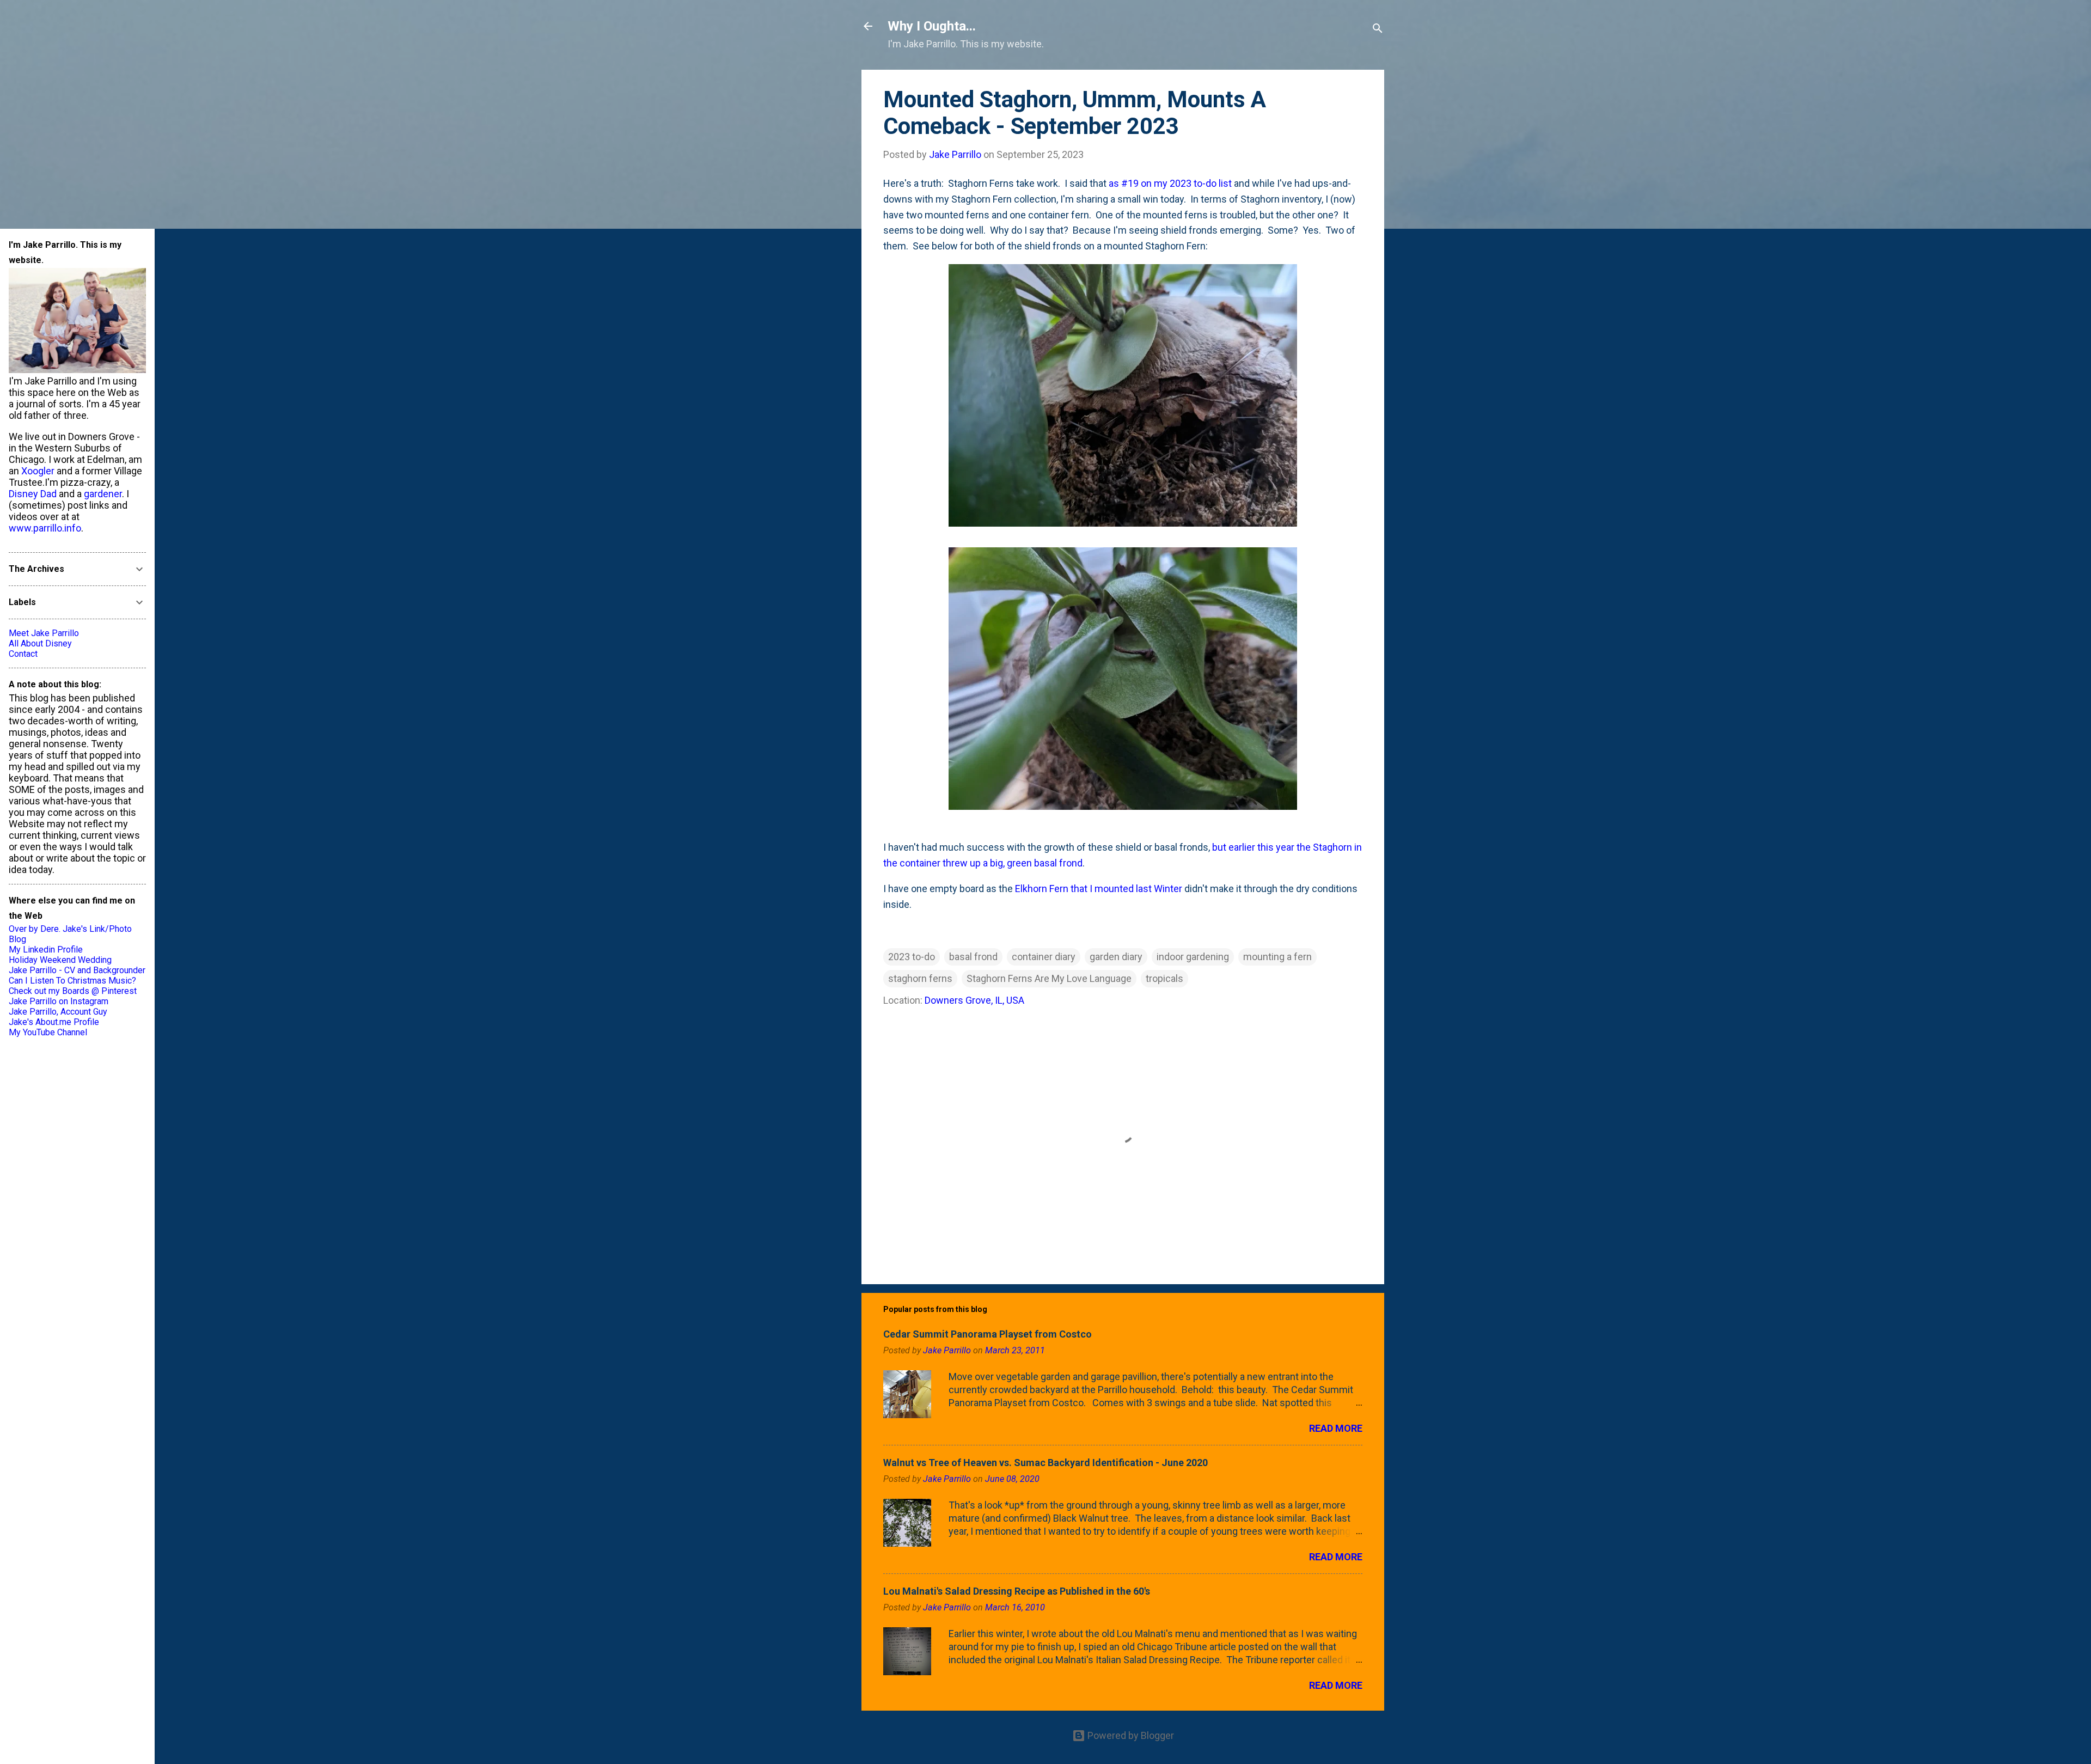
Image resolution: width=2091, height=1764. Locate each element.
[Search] (1378, 30)
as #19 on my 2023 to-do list (1170, 183)
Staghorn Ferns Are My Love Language (1049, 978)
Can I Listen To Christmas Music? (72, 981)
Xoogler (38, 471)
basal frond (973, 957)
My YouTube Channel (48, 1032)
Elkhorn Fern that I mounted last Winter (1099, 889)
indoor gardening (1193, 957)
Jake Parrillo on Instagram (59, 1001)
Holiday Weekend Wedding (60, 960)
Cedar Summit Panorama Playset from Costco (988, 1334)
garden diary (1116, 957)
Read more (1336, 1428)
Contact (23, 654)
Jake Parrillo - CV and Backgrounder (77, 970)
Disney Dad (33, 494)
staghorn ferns (920, 978)
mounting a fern (1277, 957)
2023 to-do (912, 957)
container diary (1044, 957)
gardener (103, 494)
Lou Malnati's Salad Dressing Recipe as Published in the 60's (1017, 1591)
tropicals (1164, 978)
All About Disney (40, 643)
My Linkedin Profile (46, 950)
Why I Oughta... (932, 26)
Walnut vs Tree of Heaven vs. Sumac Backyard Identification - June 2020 (1045, 1463)
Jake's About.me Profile (54, 1022)
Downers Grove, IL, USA (974, 1000)
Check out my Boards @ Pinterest (73, 991)
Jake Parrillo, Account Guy (58, 1012)
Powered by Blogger (1130, 1735)
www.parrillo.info (45, 528)
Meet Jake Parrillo (44, 633)
